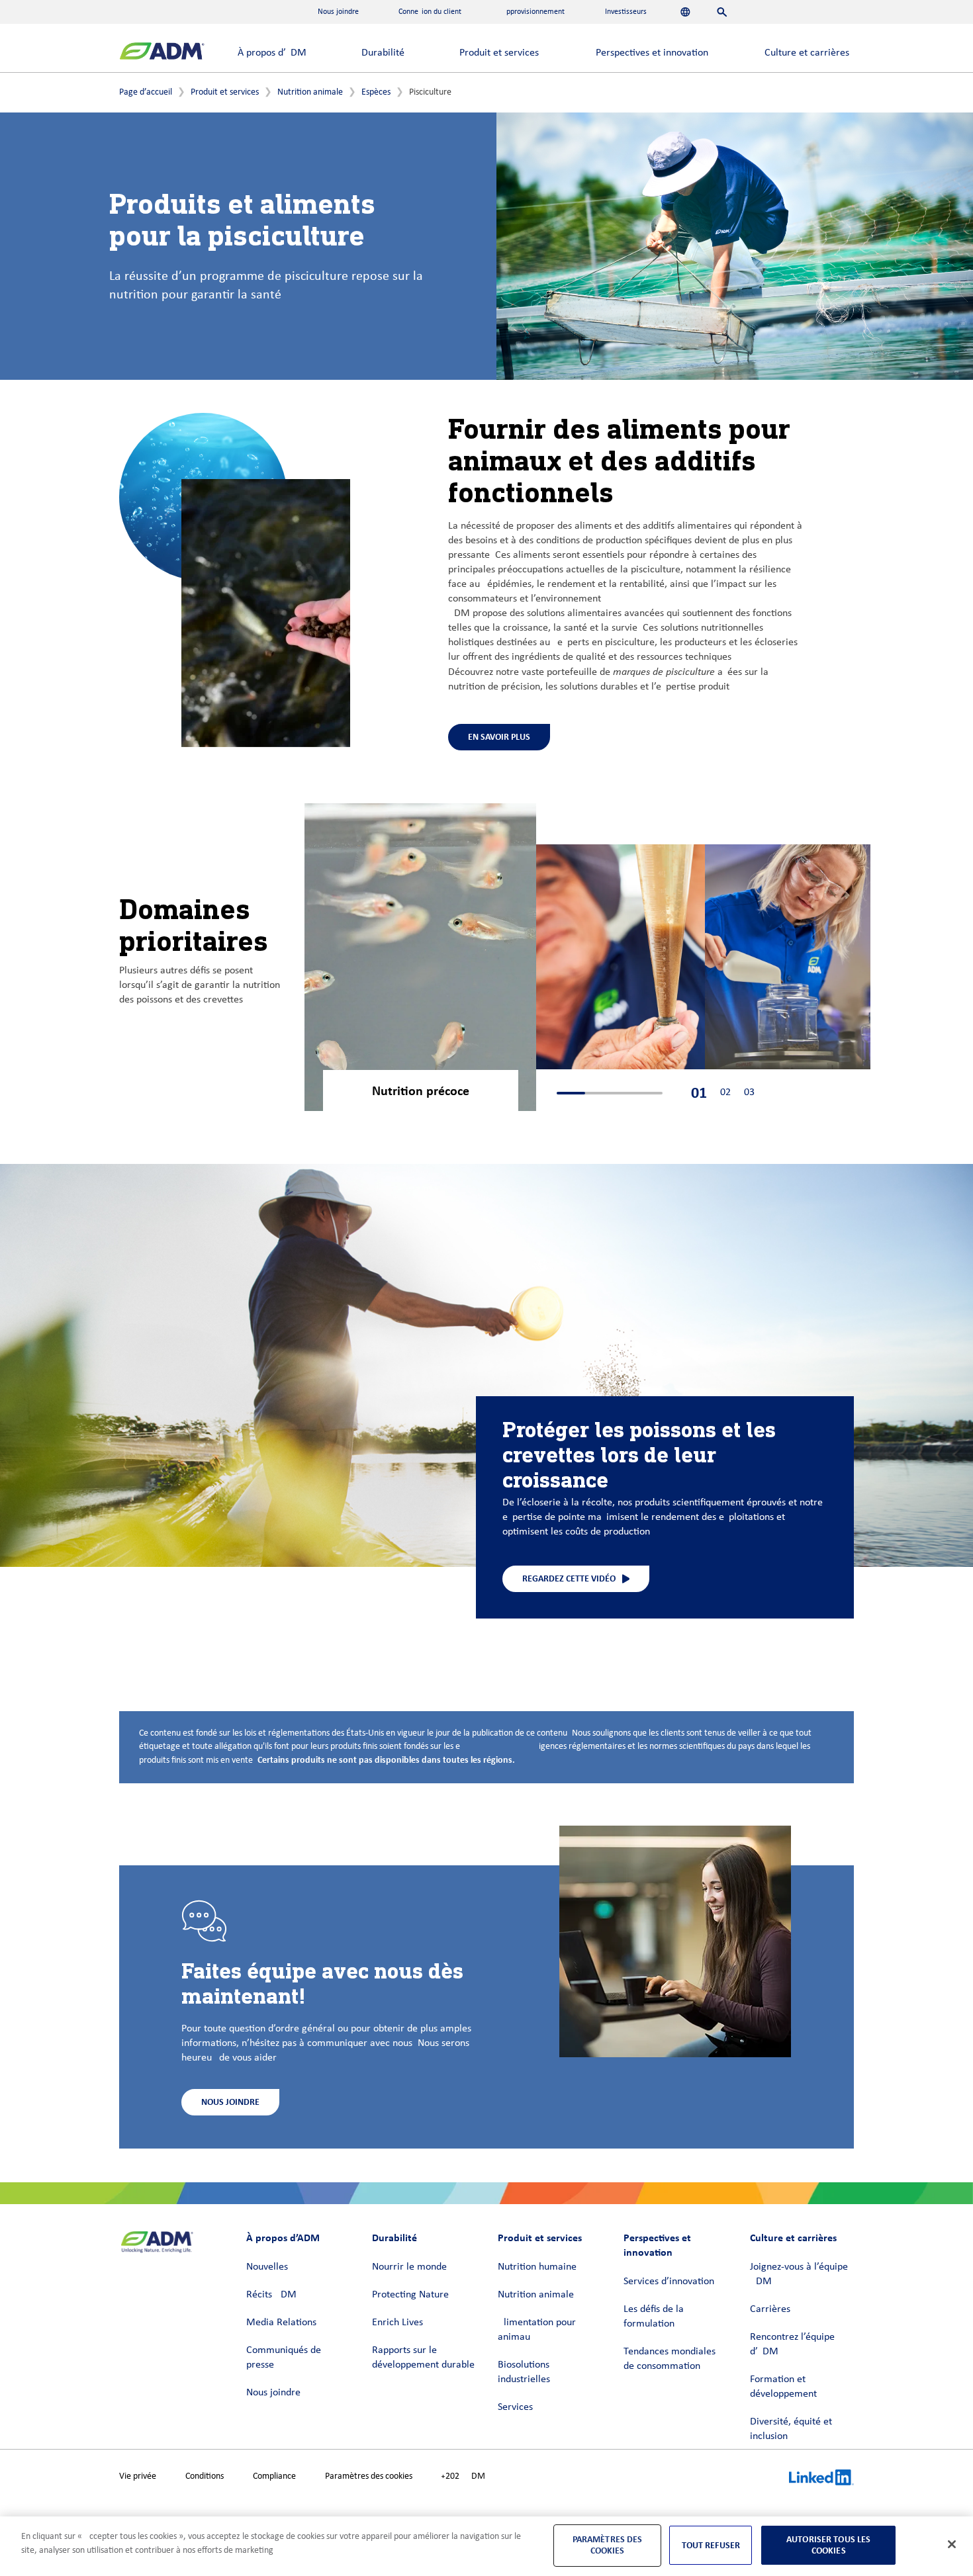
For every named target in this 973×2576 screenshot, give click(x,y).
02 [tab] (725, 1092)
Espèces (376, 92)
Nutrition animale (310, 92)
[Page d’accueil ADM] (162, 53)
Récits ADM (271, 2295)
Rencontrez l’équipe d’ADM (792, 2344)
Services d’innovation (669, 2282)
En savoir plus (499, 737)
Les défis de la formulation (654, 2317)
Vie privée (138, 2476)
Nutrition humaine (537, 2267)
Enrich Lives (397, 2323)
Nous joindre (273, 2393)
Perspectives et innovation (652, 53)
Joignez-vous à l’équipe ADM (799, 2274)
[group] (420, 959)
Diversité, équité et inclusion (791, 2429)
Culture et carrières (807, 53)
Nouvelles (267, 2267)
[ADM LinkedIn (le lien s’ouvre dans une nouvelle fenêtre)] (821, 2479)
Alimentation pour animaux (537, 2330)
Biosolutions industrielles (524, 2372)
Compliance (274, 2476)
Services (515, 2407)
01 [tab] (699, 1093)
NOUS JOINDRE (230, 2102)
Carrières (770, 2309)
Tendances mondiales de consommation (670, 2359)
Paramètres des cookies (369, 2476)
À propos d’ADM (272, 53)
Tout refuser (711, 2545)
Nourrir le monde (409, 2267)
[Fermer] (952, 2544)
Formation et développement (783, 2387)
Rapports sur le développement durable (423, 2358)
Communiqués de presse (284, 2358)
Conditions (205, 2476)
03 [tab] (749, 1092)
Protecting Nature (410, 2295)
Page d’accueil (146, 92)
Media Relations (281, 2323)
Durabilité (383, 53)
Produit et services (499, 53)
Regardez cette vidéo (569, 1578)
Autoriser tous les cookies (829, 2545)
